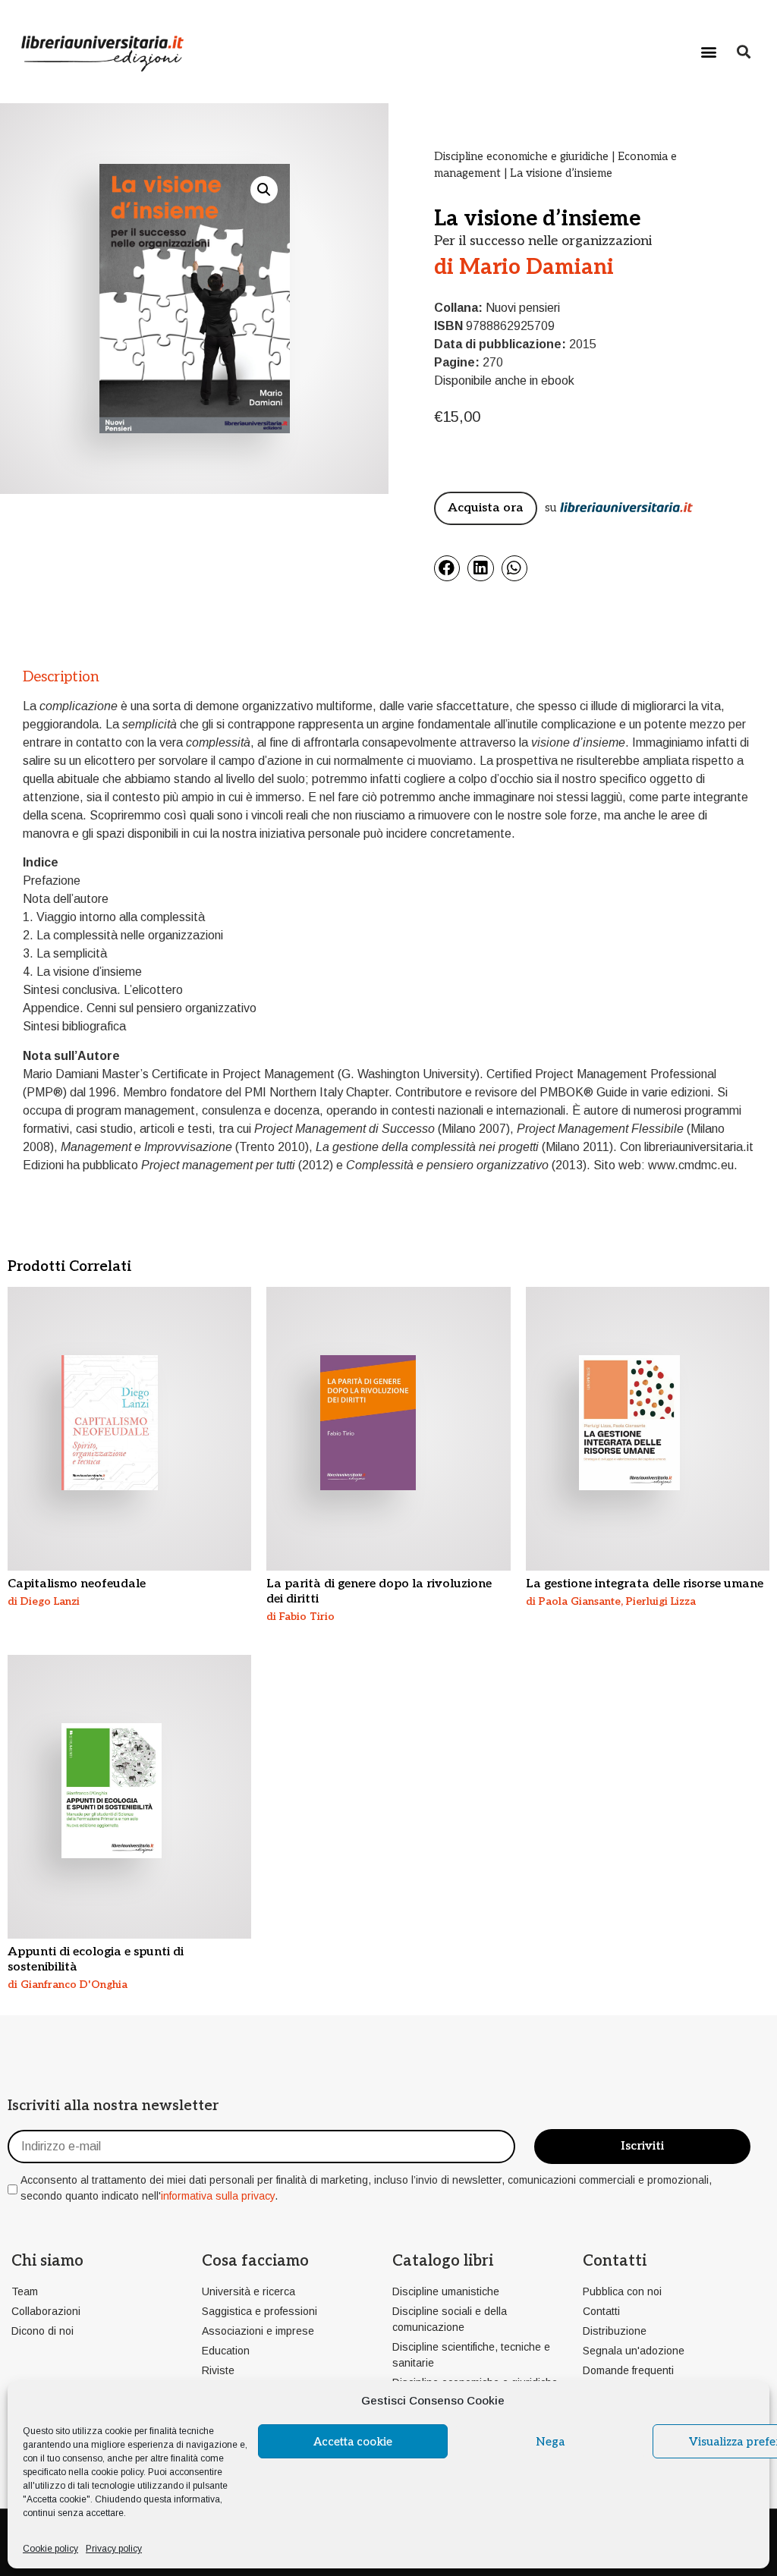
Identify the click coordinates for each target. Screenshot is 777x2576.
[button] (709, 51)
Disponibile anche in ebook (504, 381)
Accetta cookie (353, 2442)
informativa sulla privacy (218, 2196)
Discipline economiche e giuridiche (521, 157)
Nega (550, 2442)
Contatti (615, 2261)
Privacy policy (114, 2549)
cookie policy (117, 2472)
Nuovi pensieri (523, 308)
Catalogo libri (443, 2261)
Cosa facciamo (255, 2261)
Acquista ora (486, 508)
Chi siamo (47, 2261)
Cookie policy (50, 2549)
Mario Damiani (536, 267)
